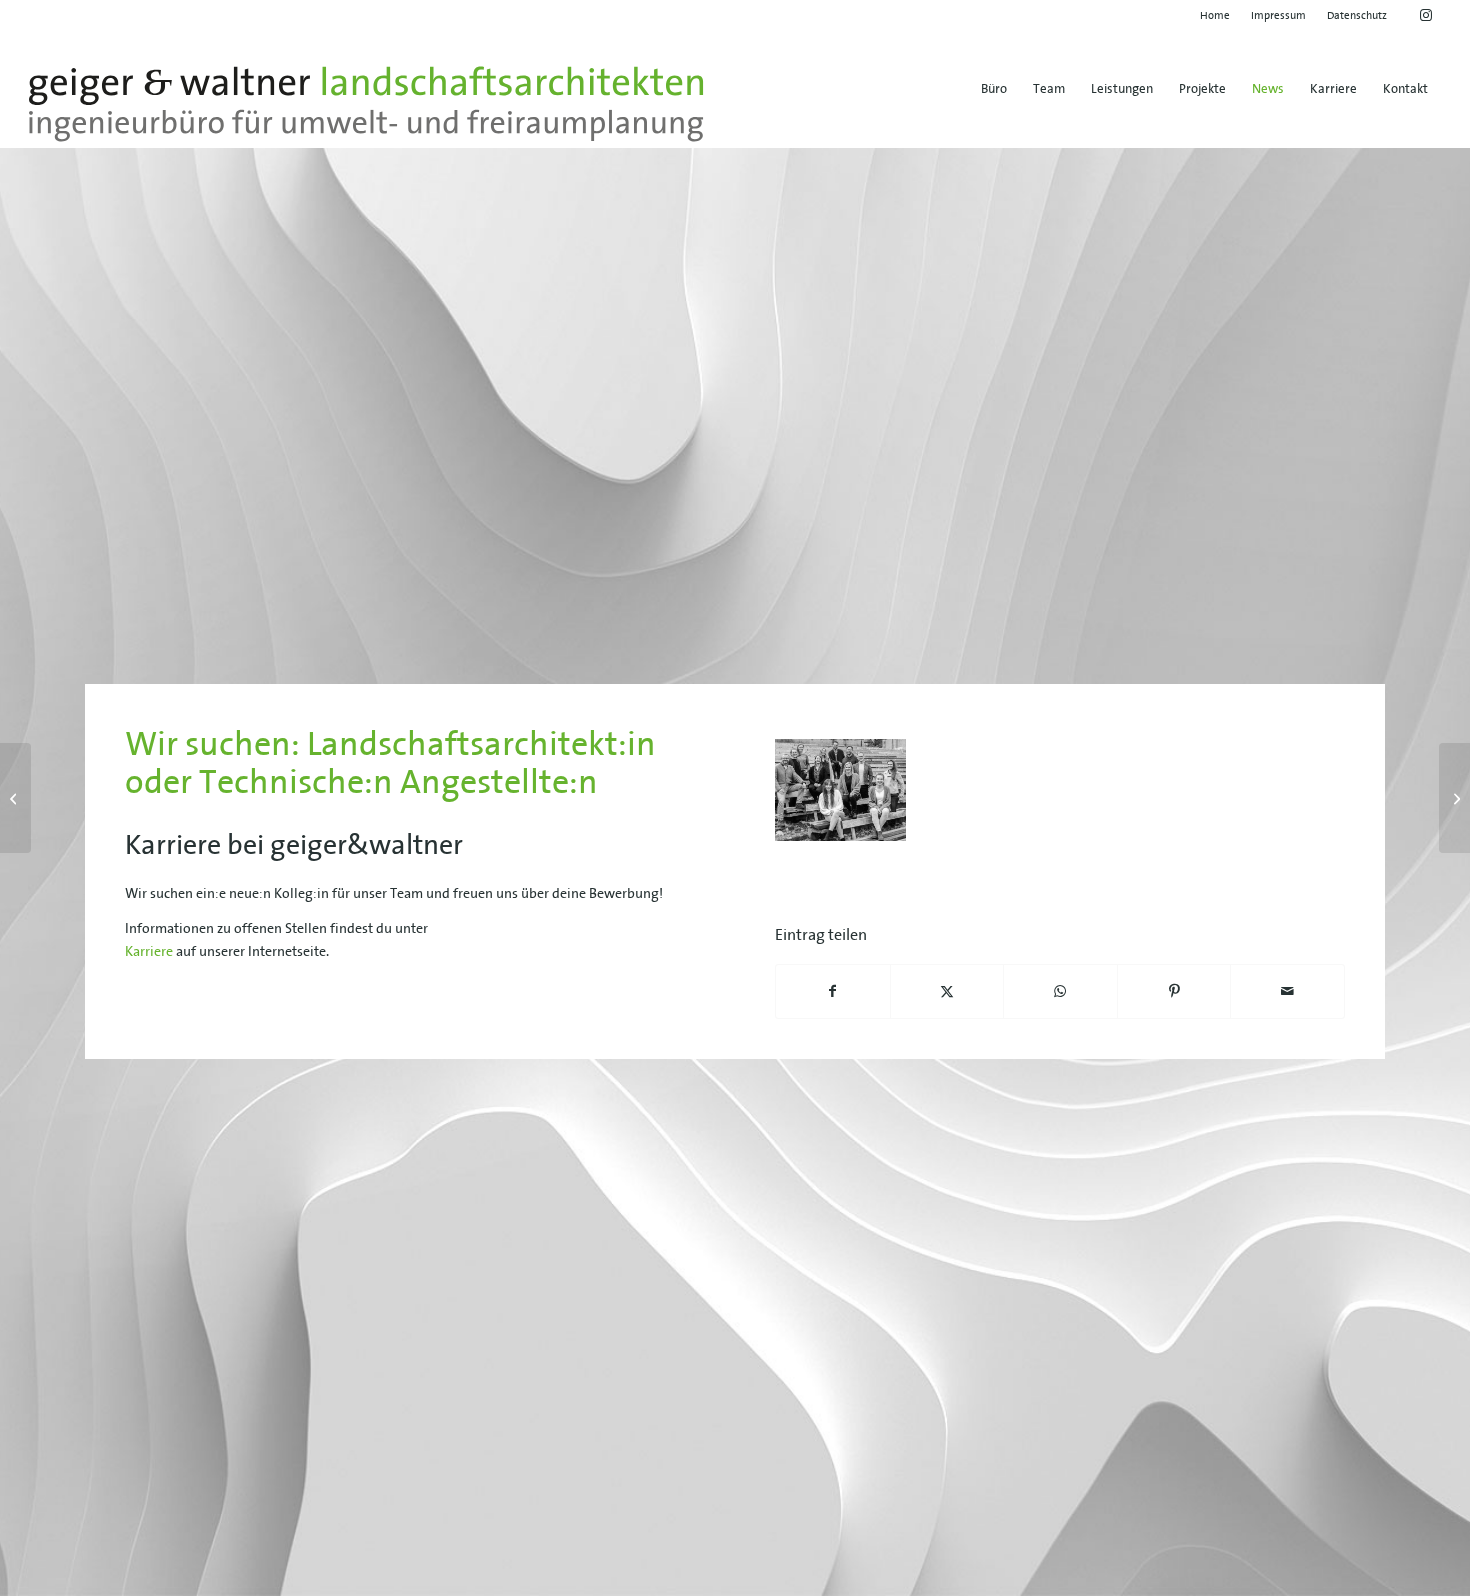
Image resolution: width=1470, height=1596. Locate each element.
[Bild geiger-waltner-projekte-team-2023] (848, 797)
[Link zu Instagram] (1426, 15)
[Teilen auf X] (947, 991)
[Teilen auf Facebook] (833, 991)
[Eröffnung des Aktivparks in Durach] (1454, 798)
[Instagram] (15, 798)
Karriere (149, 951)
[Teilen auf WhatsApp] (1060, 991)
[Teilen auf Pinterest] (1174, 991)
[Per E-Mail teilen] (1287, 991)
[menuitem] (1215, 15)
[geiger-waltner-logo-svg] (366, 104)
